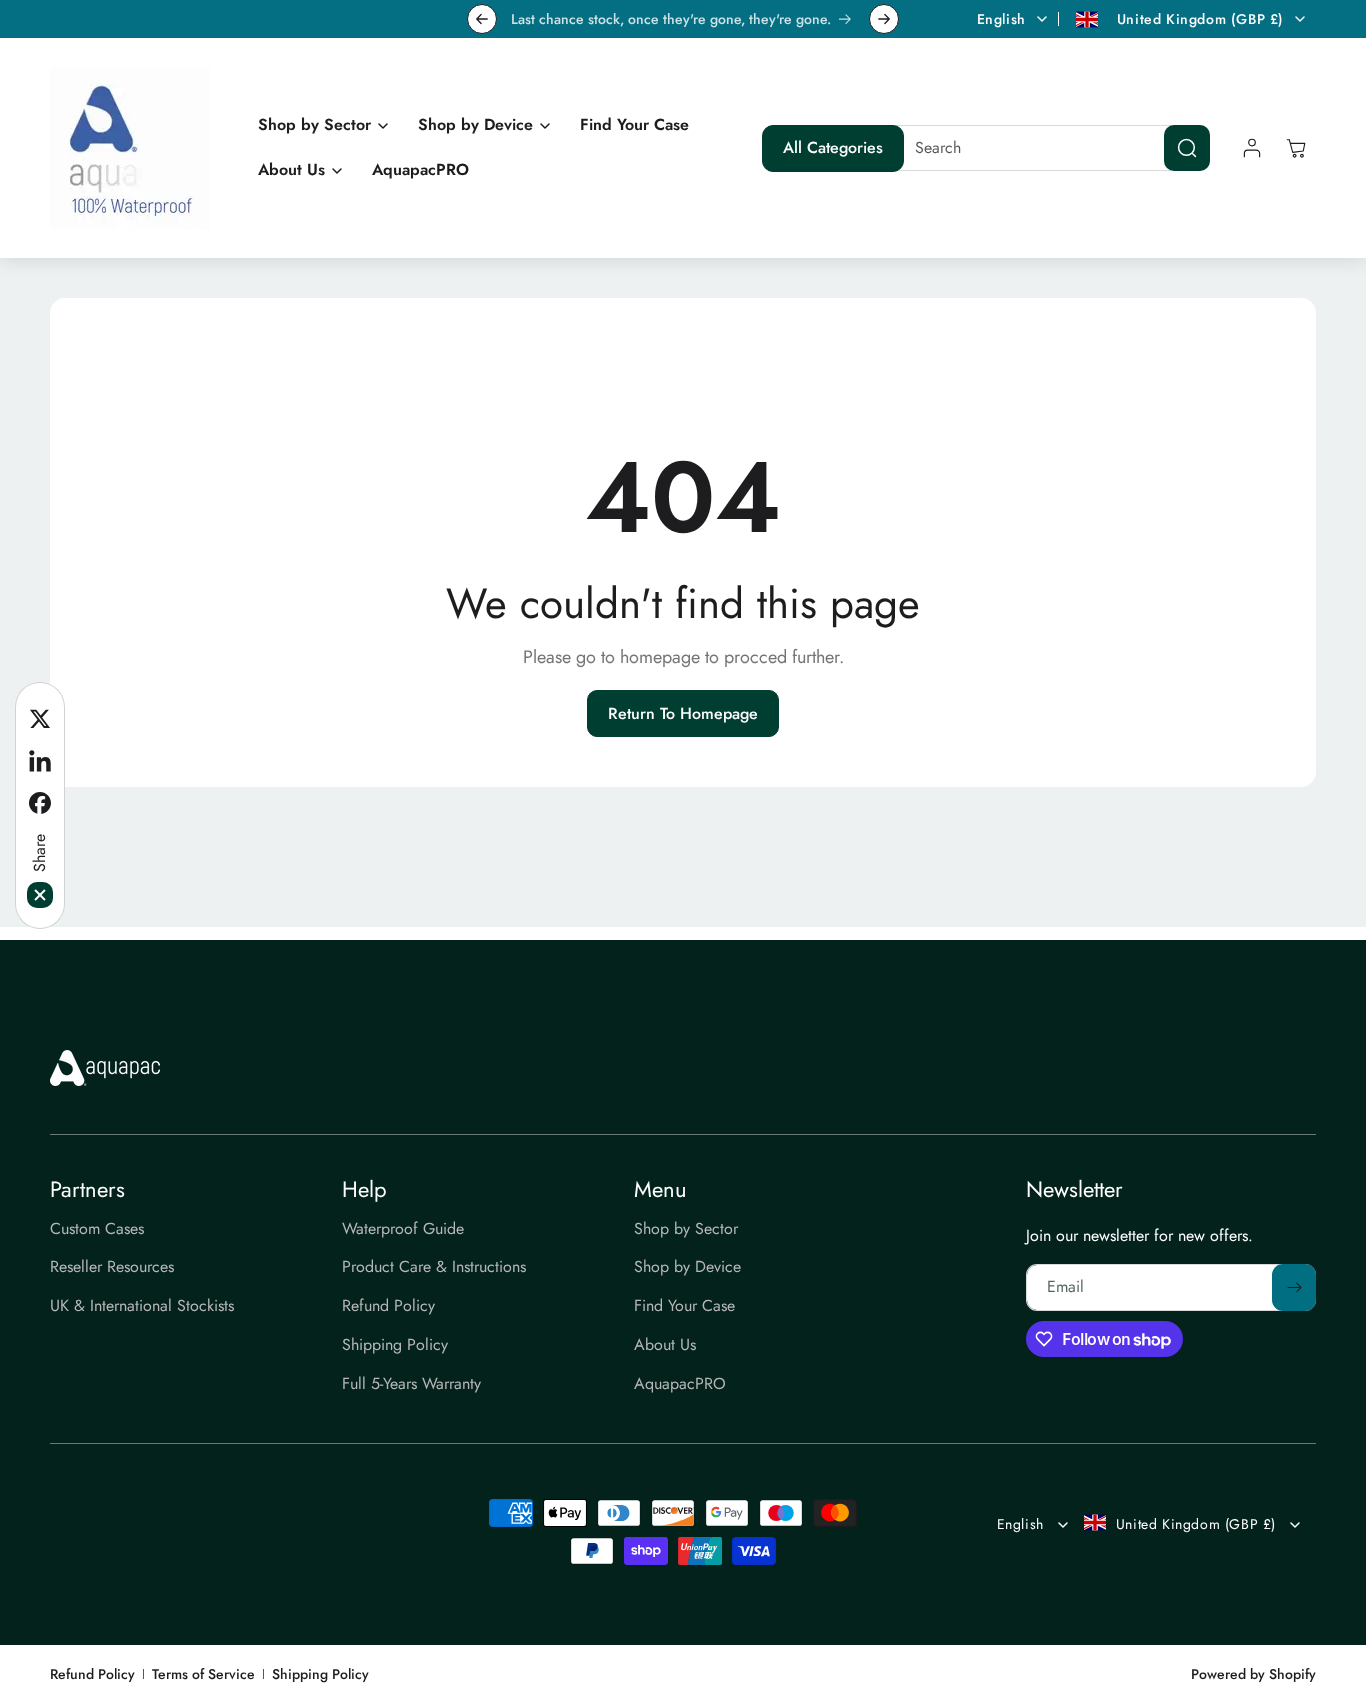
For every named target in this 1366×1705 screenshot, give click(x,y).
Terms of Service (203, 1674)
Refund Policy (92, 1674)
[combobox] (1047, 148)
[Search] (1187, 148)
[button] (318, 125)
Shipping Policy (320, 1674)
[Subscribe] (1294, 1287)
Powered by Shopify (1253, 1674)
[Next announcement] (884, 19)
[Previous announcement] (482, 19)
